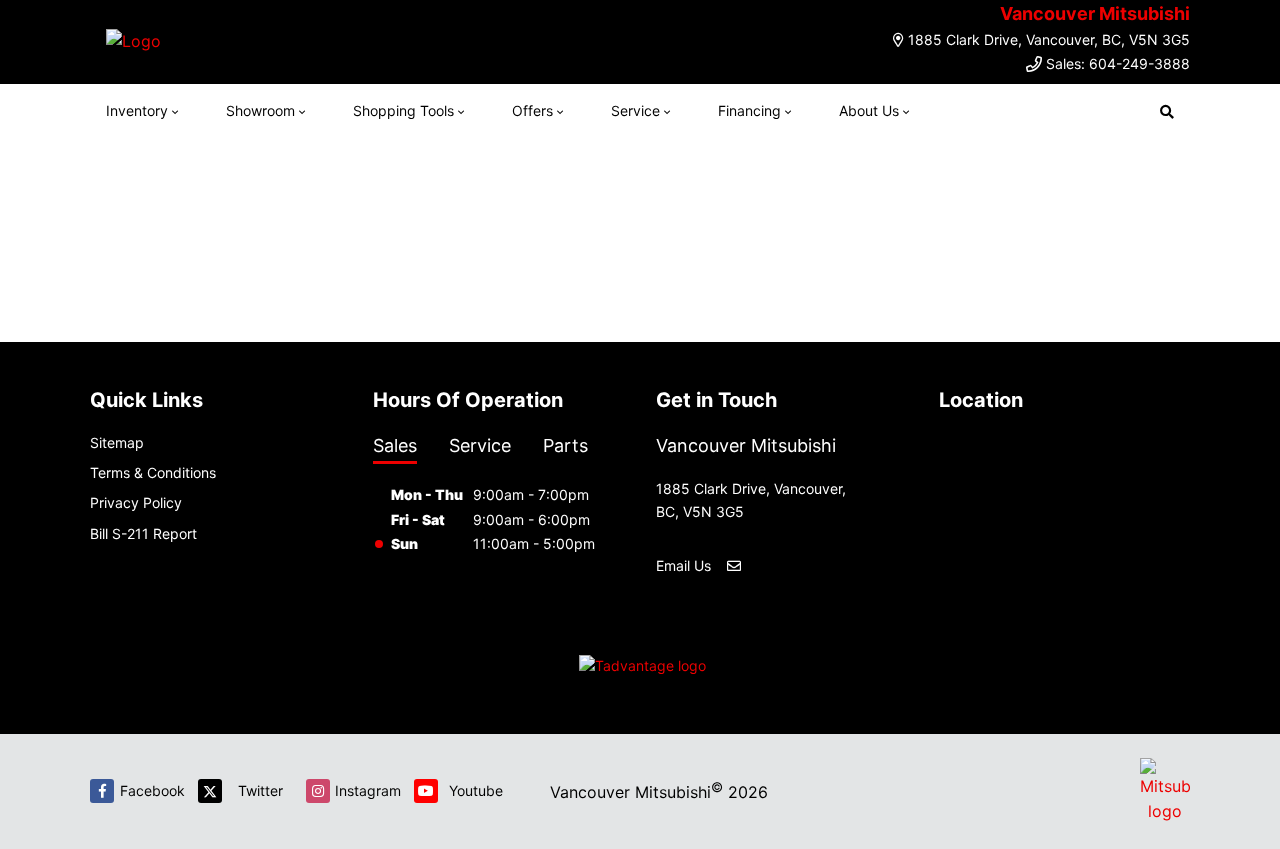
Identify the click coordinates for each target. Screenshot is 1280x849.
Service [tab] (480, 445)
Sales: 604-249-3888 (1118, 63)
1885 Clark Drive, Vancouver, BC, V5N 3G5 (1049, 39)
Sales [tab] (395, 445)
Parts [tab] (565, 445)
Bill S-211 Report (143, 533)
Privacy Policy (136, 502)
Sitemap (117, 442)
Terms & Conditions (153, 472)
